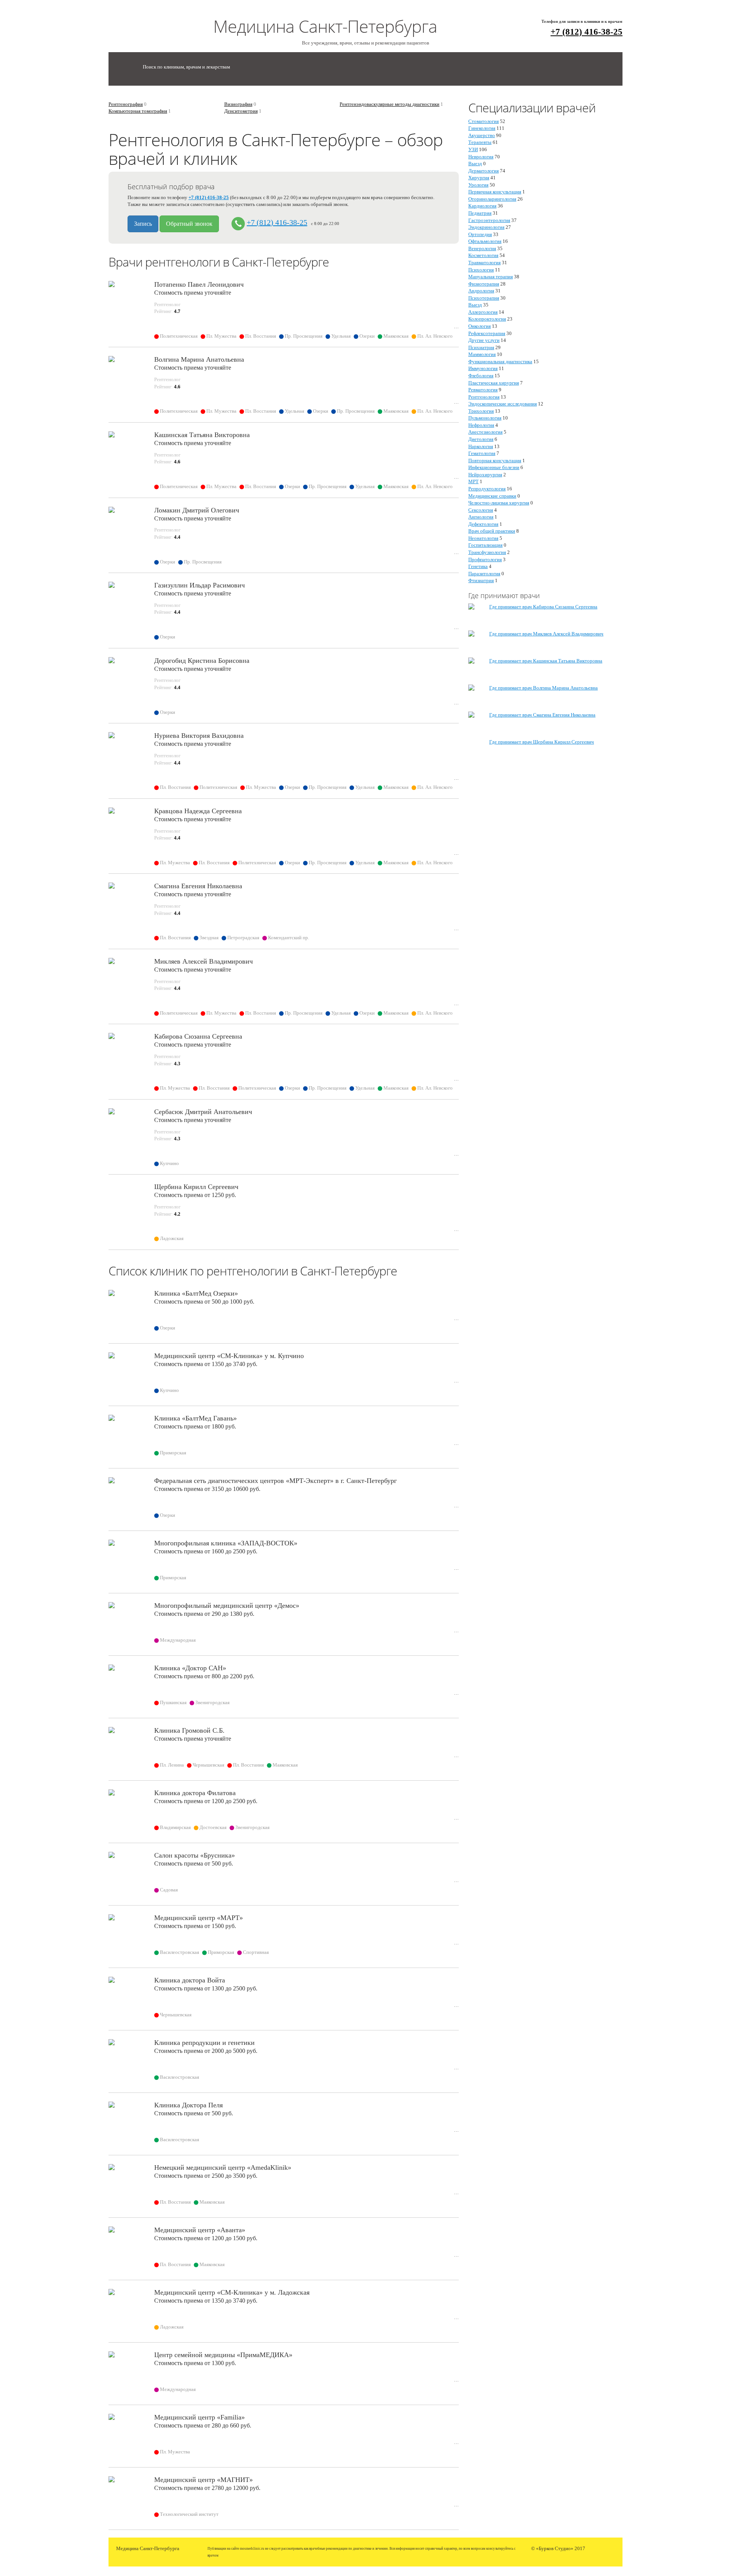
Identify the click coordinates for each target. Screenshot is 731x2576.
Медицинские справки (492, 496)
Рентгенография (126, 104)
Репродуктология (487, 489)
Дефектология (483, 524)
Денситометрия (241, 111)
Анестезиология (485, 432)
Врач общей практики (492, 531)
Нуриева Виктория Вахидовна (199, 736)
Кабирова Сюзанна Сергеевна (198, 1036)
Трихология (481, 411)
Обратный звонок (189, 224)
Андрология (481, 291)
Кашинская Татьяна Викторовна (202, 435)
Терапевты (480, 142)
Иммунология (483, 368)
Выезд (475, 164)
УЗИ (473, 149)
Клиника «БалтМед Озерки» (196, 1293)
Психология (481, 270)
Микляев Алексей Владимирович (203, 961)
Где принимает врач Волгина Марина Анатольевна (543, 688)
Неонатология (483, 538)
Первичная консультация (495, 192)
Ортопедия (480, 234)
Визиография (238, 104)
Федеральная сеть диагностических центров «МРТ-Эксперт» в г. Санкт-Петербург (275, 1481)
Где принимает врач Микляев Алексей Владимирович (546, 634)
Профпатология (485, 559)
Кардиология (482, 206)
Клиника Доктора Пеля (188, 2105)
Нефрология (481, 425)
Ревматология (483, 390)
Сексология (481, 510)
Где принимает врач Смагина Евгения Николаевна (542, 715)
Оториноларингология (492, 199)
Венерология (482, 248)
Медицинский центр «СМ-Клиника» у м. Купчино (229, 1356)
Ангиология (481, 517)
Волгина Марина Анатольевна (199, 359)
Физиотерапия (484, 284)
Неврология (481, 157)
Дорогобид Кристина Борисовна (202, 661)
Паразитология (484, 574)
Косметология (483, 255)
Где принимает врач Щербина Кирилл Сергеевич (542, 742)
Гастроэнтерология (489, 220)
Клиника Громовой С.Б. (189, 1730)
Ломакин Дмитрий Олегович (197, 510)
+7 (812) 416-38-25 (587, 32)
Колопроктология (487, 319)
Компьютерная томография (138, 111)
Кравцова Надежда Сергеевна (198, 811)
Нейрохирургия (485, 475)
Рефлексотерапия (487, 333)
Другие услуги (484, 340)
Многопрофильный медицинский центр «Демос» (227, 1606)
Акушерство (482, 135)
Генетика (478, 566)
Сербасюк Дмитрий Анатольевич (203, 1112)
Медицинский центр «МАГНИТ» (203, 2480)
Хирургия (479, 178)
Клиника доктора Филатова (195, 1793)
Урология (478, 185)
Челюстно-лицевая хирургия (499, 503)
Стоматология (484, 121)
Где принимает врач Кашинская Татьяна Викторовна (546, 661)
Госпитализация (485, 545)
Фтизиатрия (481, 580)
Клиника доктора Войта (190, 1980)
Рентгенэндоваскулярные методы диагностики (389, 104)
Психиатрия (481, 347)
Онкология (480, 326)
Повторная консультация (495, 460)
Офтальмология (485, 241)
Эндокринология (486, 227)
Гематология (482, 453)
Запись (143, 224)
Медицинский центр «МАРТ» (199, 1918)
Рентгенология (484, 397)
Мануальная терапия (491, 277)
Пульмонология (485, 418)
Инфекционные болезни (494, 467)
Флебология (481, 376)
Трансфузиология (487, 552)
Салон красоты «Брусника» (195, 1855)
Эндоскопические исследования (503, 404)
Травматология (484, 263)
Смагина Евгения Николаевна (198, 886)
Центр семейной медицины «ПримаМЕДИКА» (223, 2355)
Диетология (481, 439)
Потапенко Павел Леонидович (199, 284)
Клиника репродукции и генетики (204, 2043)
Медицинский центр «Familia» (200, 2417)
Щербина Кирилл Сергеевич (196, 1187)
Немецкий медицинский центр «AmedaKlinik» (223, 2167)
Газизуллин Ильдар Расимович (200, 585)
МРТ (473, 481)
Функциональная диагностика (500, 362)
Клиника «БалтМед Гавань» (196, 1418)
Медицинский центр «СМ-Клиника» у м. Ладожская (232, 2292)
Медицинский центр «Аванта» (200, 2230)
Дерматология (484, 171)
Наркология (481, 446)
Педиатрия (480, 213)
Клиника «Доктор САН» (190, 1668)
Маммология (482, 354)
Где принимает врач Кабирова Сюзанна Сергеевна (543, 607)
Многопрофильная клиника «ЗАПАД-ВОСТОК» (226, 1543)
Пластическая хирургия (494, 383)
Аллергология (483, 312)
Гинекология (482, 128)
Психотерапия (484, 298)
